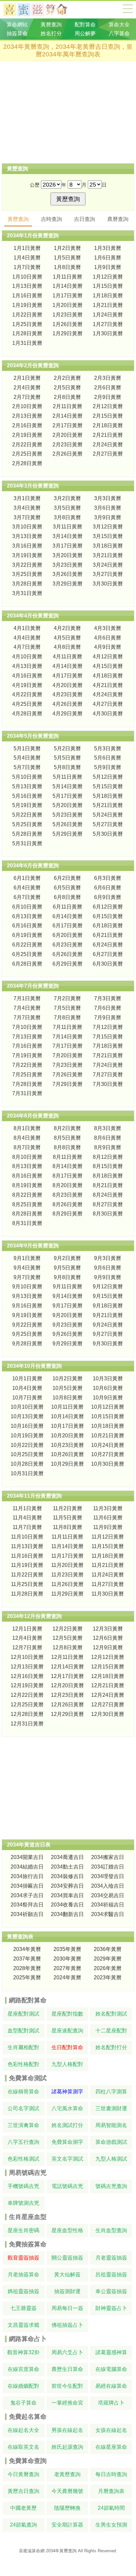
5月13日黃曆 (27, 786)
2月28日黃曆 (27, 463)
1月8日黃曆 (67, 267)
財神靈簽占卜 (111, 2308)
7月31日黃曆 (27, 1093)
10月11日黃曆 (67, 1407)
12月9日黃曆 (108, 1647)
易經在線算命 (111, 2386)
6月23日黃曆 (68, 945)
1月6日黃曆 (108, 258)
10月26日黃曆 (67, 1454)
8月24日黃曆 (108, 1195)
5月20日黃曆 (68, 805)
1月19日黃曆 (27, 305)
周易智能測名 (111, 2125)
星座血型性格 (67, 2230)
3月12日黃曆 (108, 527)
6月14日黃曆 (68, 916)
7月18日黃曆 (108, 1046)
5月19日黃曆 (27, 805)
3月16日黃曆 (27, 546)
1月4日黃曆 (27, 258)
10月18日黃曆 (108, 1426)
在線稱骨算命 (23, 2092)
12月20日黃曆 (67, 1685)
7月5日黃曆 (67, 1008)
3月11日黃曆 (68, 527)
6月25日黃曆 (27, 954)
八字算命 (119, 33)
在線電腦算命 (111, 2369)
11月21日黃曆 (108, 1565)
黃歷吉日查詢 (23, 2491)
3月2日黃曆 (67, 498)
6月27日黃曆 (108, 954)
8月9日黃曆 (108, 1147)
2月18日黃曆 (108, 425)
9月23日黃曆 (68, 1325)
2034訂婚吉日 (108, 1867)
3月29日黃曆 (68, 584)
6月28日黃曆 (27, 964)
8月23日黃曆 (68, 1195)
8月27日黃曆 (108, 1204)
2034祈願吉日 (27, 1914)
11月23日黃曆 (67, 1575)
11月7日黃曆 (27, 1527)
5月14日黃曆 (68, 786)
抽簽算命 (17, 33)
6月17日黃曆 (68, 926)
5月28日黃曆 (27, 834)
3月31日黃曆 (27, 593)
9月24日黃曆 (108, 1325)
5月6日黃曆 (108, 758)
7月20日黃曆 (68, 1055)
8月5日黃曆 (67, 1138)
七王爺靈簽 (23, 2308)
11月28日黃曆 (27, 1594)
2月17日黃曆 (68, 425)
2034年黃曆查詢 (61, 2551)
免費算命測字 (67, 2142)
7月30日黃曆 (108, 1084)
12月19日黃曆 (27, 1685)
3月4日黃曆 (27, 508)
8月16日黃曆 (27, 1176)
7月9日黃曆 (108, 1018)
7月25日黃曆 (27, 1075)
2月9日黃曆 (108, 397)
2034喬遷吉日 (67, 1857)
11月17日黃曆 (67, 1556)
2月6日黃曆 (108, 388)
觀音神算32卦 (23, 2352)
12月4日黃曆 (27, 1638)
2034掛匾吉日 (27, 1886)
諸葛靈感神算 (111, 2352)
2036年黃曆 (108, 1949)
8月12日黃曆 (108, 1157)
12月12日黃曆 (108, 1657)
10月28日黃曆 (27, 1464)
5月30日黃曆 (108, 834)
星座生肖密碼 (23, 2230)
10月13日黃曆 (27, 1416)
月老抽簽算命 (23, 2275)
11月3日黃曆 (108, 1508)
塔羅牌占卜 (111, 2403)
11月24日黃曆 (108, 1575)
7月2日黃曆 (67, 998)
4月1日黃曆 (27, 628)
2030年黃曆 (67, 1959)
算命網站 (17, 25)
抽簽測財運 (67, 2291)
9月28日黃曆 (27, 1344)
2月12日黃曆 (108, 406)
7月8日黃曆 (67, 1018)
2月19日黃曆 (27, 435)
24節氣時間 (111, 2508)
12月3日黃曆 (108, 1629)
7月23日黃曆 (68, 1065)
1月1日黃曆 (27, 248)
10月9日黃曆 (108, 1398)
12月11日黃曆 (67, 1657)
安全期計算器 (67, 2525)
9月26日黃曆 (68, 1334)
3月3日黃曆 (108, 498)
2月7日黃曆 (27, 397)
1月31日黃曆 (27, 343)
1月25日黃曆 (27, 324)
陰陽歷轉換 (67, 2508)
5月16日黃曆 (27, 796)
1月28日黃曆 (27, 333)
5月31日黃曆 (27, 843)
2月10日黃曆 (27, 406)
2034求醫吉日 (108, 1914)
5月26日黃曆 (68, 824)
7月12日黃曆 (108, 1027)
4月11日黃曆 (68, 657)
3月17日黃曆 (68, 546)
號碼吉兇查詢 (111, 2186)
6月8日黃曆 (67, 897)
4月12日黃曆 (108, 657)
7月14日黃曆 (68, 1037)
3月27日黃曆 (108, 574)
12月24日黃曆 (108, 1695)
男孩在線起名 (67, 2430)
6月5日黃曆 (67, 888)
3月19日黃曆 (27, 555)
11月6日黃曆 (108, 1518)
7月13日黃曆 (27, 1037)
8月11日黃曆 (68, 1157)
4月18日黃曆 (108, 676)
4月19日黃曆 (27, 685)
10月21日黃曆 (108, 1436)
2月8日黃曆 (67, 397)
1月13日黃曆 (27, 286)
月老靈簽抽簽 (111, 2258)
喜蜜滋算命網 (40, 10)
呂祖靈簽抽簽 (111, 2275)
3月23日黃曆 (68, 565)
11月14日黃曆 (67, 1546)
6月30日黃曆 (108, 964)
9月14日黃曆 (68, 1296)
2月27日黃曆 (108, 454)
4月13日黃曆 (27, 666)
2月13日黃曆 (27, 416)
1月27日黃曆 (108, 324)
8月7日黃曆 (27, 1147)
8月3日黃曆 (108, 1128)
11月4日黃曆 (27, 1518)
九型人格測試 (111, 2159)
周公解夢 (85, 33)
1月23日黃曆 (68, 315)
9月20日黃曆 (68, 1315)
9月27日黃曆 (108, 1334)
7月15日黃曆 (108, 1037)
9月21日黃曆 (108, 1315)
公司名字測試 (23, 2108)
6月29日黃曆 (68, 964)
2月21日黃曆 (108, 435)
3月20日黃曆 (68, 555)
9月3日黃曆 (108, 1258)
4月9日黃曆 (108, 647)
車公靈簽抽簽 (111, 2291)
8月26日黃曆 (68, 1204)
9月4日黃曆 (27, 1268)
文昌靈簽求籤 (23, 2325)
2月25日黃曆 (27, 454)
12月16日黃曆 (27, 1676)
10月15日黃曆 (108, 1416)
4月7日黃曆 (27, 647)
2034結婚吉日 (27, 1867)
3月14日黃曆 (68, 536)
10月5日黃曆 (68, 1388)
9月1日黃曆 (27, 1258)
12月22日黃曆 (27, 1695)
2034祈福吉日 (108, 1905)
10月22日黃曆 (27, 1445)
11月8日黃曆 (68, 1527)
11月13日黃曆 (27, 1546)
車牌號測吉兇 (23, 2203)
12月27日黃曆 (108, 1705)
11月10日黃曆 (27, 1537)
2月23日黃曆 (68, 445)
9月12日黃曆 (108, 1287)
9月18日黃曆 (108, 1306)
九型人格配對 (67, 2064)
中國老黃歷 (23, 2508)
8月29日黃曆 (68, 1214)
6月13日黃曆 (27, 916)
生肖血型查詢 (111, 2230)
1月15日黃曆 (108, 286)
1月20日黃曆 (68, 305)
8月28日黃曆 (27, 1214)
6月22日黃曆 (27, 945)
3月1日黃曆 (27, 498)
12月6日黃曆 (108, 1638)
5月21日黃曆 (108, 805)
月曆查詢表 (111, 2491)
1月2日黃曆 (67, 248)
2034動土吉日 (67, 1867)
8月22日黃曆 (27, 1195)
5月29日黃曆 (68, 834)
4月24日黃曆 (108, 694)
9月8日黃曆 (67, 1277)
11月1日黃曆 (27, 1508)
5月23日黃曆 (68, 815)
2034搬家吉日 (108, 1857)
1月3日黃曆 (108, 248)
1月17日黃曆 (68, 296)
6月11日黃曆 (68, 907)
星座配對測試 (23, 2014)
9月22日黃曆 (27, 1325)
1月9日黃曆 (108, 267)
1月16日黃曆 (27, 296)
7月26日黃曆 (68, 1075)
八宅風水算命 (67, 2108)
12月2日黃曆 (68, 1629)
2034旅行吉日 (27, 1876)
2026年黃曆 (108, 1968)
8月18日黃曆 (108, 1176)
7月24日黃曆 (108, 1065)
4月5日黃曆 (67, 638)
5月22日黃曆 (27, 815)
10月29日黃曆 (67, 1464)
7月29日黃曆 (68, 1084)
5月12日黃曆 (108, 777)
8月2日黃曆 (67, 1128)
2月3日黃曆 (108, 378)
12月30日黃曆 (108, 1714)
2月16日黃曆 (27, 425)
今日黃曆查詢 (23, 2474)
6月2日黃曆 (67, 878)
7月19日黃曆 (27, 1055)
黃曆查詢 (51, 25)
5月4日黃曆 (27, 758)
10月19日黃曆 (27, 1436)
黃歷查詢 (18, 219)
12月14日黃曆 (67, 1667)
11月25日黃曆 (27, 1584)
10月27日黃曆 (108, 1454)
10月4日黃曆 (27, 1388)
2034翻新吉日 (67, 1914)
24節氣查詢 (23, 2525)
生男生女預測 (111, 2525)
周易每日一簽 (67, 2308)
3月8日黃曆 (67, 517)
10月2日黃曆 (68, 1378)
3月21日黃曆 (108, 555)
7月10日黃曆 (27, 1027)
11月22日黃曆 (27, 1575)
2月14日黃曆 (68, 416)
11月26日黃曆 (67, 1584)
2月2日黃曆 (67, 378)
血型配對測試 (23, 2031)
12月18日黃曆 (108, 1676)
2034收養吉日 (67, 1905)
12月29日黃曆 (67, 1714)
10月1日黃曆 (27, 1378)
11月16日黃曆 (27, 1556)
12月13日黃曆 (27, 1667)
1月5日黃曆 (67, 258)
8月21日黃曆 (108, 1185)
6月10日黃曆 (27, 907)
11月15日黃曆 (108, 1546)
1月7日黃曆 (27, 267)
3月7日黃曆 (27, 517)
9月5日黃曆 (67, 1268)
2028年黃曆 (27, 1968)
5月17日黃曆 (68, 796)
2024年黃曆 (67, 1977)
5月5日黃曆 (67, 758)
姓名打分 (51, 33)
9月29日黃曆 (68, 1344)
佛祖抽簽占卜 (67, 2325)
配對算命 (85, 25)
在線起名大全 (23, 2430)
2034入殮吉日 (108, 1886)
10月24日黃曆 (108, 1445)
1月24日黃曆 (108, 315)
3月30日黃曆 (108, 584)
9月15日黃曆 (108, 1296)
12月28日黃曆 (27, 1714)
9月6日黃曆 (108, 1268)
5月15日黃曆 (108, 786)
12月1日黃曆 (27, 1629)
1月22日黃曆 (27, 315)
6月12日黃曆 (108, 907)
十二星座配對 (111, 2031)
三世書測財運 (111, 2108)
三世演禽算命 (23, 2125)
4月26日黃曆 (68, 704)
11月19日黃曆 (27, 1565)
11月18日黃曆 (108, 1556)
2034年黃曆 (27, 1949)
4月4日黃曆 (27, 638)
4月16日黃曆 (27, 676)
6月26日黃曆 (68, 954)
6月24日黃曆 (108, 945)
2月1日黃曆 (27, 378)
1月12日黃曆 (108, 277)
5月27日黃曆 (108, 824)
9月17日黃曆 (68, 1306)
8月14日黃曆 (68, 1166)
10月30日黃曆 (108, 1464)
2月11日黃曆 (68, 406)
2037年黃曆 (27, 1959)
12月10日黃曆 (27, 1657)
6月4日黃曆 (27, 888)
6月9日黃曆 (108, 897)
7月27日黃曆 (108, 1075)
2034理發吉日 (108, 1876)
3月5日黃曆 (67, 508)
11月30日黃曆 (108, 1594)
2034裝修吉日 (67, 1876)
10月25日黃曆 (27, 1454)
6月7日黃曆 (27, 897)
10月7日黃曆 (27, 1398)
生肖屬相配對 (23, 2047)
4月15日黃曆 (108, 666)
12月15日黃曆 (108, 1667)
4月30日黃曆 (108, 714)
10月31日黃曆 (27, 1473)
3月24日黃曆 (108, 565)
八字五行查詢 (23, 2142)
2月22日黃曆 (27, 445)
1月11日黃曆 (68, 277)
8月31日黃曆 (27, 1223)
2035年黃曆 (67, 1949)
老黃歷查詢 (67, 2474)
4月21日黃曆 (108, 685)
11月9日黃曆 (108, 1527)
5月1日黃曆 (27, 749)
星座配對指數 (67, 2014)
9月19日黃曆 (27, 1315)
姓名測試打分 (67, 2125)
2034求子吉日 (27, 1895)
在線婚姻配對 (23, 2386)
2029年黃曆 (108, 1959)
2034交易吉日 (108, 1895)
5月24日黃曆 (108, 815)
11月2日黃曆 (68, 1508)
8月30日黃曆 (108, 1214)
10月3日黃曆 (108, 1378)
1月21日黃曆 (108, 305)
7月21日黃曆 (108, 1055)
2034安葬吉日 (67, 1886)
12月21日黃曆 (108, 1685)
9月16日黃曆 (27, 1306)
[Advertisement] (68, 112)
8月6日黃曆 (108, 1138)
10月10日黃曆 (27, 1407)
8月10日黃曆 (27, 1157)
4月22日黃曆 (27, 694)
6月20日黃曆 (68, 935)
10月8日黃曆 (68, 1398)
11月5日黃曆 (68, 1518)
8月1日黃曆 (27, 1128)
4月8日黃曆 (67, 647)
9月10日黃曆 (27, 1287)
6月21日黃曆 (108, 935)
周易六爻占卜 (67, 2352)
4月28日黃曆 (27, 714)
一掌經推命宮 (67, 2403)
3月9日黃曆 (108, 517)
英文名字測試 (67, 2159)
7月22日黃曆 (27, 1065)
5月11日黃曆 (68, 777)
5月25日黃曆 (27, 824)
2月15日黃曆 (108, 416)
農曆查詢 (118, 219)
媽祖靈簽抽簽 (23, 2291)
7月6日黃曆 (108, 1008)
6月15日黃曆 (108, 916)
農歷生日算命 (67, 2369)
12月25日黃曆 (27, 1705)
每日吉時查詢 (111, 2474)
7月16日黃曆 (27, 1046)
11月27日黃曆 (108, 1584)
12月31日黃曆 (27, 1724)
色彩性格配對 (23, 2064)
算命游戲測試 (111, 2142)
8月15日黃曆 (108, 1166)
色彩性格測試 (23, 2159)
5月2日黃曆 (67, 749)
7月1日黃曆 (27, 998)
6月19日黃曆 (27, 935)
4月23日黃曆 (68, 694)
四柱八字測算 (111, 2092)
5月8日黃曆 (67, 767)
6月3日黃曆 (108, 878)
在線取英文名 (23, 2447)
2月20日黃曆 (68, 435)
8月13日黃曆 (27, 1166)
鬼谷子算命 (23, 2403)
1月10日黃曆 (27, 277)
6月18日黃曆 (108, 926)
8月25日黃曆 (27, 1204)
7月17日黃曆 (68, 1046)
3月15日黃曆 (108, 536)
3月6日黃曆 (108, 508)
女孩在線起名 (111, 2430)
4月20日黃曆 (68, 685)
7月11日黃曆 (68, 1027)
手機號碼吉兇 (23, 2186)
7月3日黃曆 (108, 998)
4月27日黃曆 (108, 704)
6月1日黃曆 (27, 878)
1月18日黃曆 (108, 296)
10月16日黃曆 (27, 1426)
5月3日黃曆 (108, 749)
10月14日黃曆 (67, 1416)
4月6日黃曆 (108, 638)
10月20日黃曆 (67, 1436)
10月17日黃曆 (67, 1426)
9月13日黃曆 (27, 1296)
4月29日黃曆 (68, 714)
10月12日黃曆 (108, 1407)
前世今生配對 (67, 2386)
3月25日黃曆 (27, 574)
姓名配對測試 (111, 2014)
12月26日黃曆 (67, 1705)
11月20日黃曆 (67, 1565)
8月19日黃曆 (27, 1185)
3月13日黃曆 (27, 536)
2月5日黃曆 (67, 388)
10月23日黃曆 (67, 1445)
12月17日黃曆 (67, 1676)
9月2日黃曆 (67, 1258)
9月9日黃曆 (108, 1277)
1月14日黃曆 (68, 286)
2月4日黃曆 (27, 388)
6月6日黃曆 (108, 888)
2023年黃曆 (108, 1977)
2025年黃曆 (27, 1977)
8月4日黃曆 (27, 1138)
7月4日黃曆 (27, 1008)
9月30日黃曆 (108, 1344)
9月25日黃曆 (27, 1334)
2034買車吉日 (67, 1895)
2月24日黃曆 (108, 445)
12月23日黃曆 (67, 1695)
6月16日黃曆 (27, 926)
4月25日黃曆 (27, 704)
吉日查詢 (85, 219)
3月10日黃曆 (27, 527)
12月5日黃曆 (68, 1638)
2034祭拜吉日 (27, 1905)
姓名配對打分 (111, 2047)
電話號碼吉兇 (67, 2186)
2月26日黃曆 (68, 454)
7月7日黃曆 (27, 1018)
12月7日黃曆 (27, 1647)
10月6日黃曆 (108, 1388)
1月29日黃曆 (68, 333)
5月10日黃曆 (27, 777)
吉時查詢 (51, 219)
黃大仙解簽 (67, 2275)
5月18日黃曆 (108, 796)
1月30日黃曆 (108, 333)
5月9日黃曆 (108, 767)
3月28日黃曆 (27, 584)
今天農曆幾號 (67, 2491)
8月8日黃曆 (67, 1147)
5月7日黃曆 (27, 767)
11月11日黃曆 (67, 1537)
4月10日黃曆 (27, 657)
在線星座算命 (111, 2447)
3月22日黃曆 (27, 565)
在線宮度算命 (23, 2369)
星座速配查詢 (67, 2031)
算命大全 (128, 9)
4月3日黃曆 (108, 628)
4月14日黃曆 (68, 666)
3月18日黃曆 (108, 546)
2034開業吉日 (27, 1857)
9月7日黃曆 (27, 1277)
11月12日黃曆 (108, 1537)
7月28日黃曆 (27, 1084)
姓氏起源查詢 (67, 2447)
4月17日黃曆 (68, 676)
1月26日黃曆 (68, 324)
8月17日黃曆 (68, 1176)
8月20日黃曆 (68, 1185)
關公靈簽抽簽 (67, 2258)
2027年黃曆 (67, 1968)
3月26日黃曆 (68, 574)
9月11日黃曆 (68, 1287)
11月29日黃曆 (67, 1594)
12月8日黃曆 (68, 1647)
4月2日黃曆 (67, 628)
